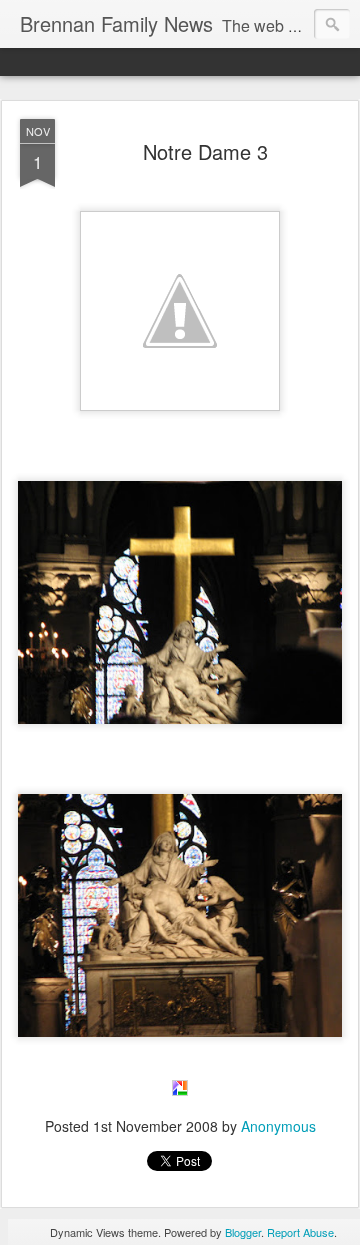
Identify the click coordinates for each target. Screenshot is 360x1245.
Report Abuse (300, 1232)
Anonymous (278, 1126)
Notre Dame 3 (205, 151)
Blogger (243, 1232)
